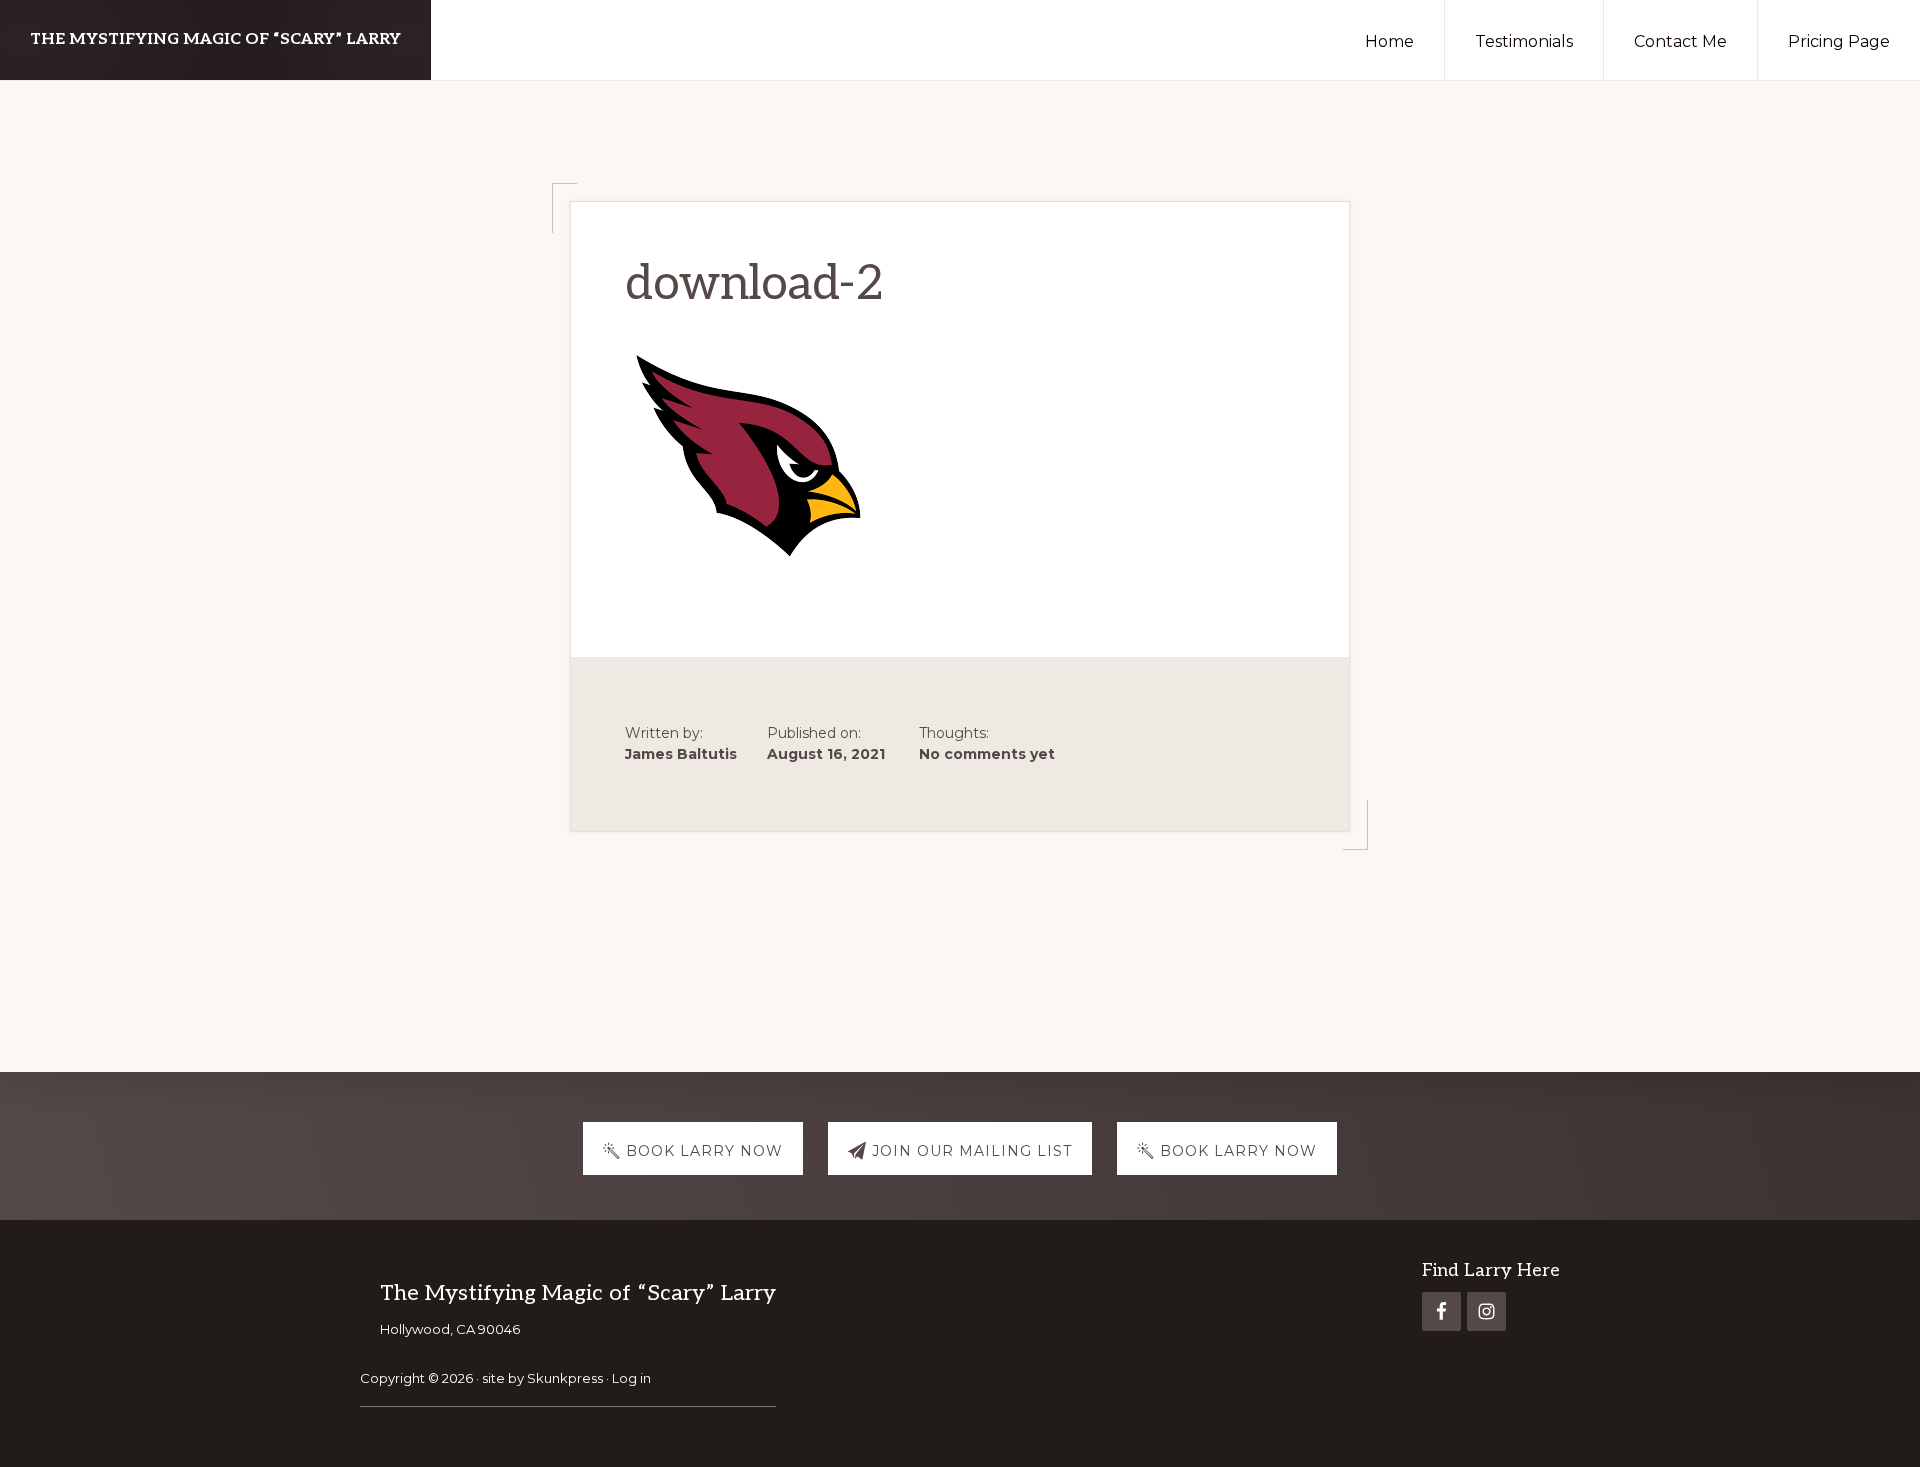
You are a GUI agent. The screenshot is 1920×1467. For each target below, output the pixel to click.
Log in (631, 1378)
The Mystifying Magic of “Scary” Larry (215, 39)
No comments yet (987, 754)
